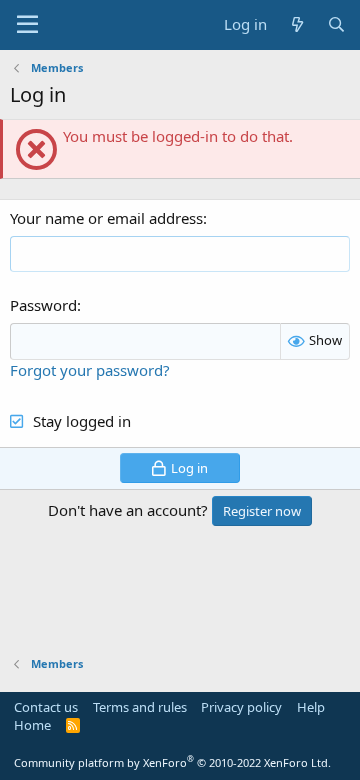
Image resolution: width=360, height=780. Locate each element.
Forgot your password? (90, 370)
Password (43, 305)
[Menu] (27, 25)
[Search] (336, 24)
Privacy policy (241, 707)
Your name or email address (106, 218)
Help (311, 707)
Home (32, 725)
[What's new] (296, 24)
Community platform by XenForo (172, 762)
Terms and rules (140, 707)
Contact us (46, 707)
